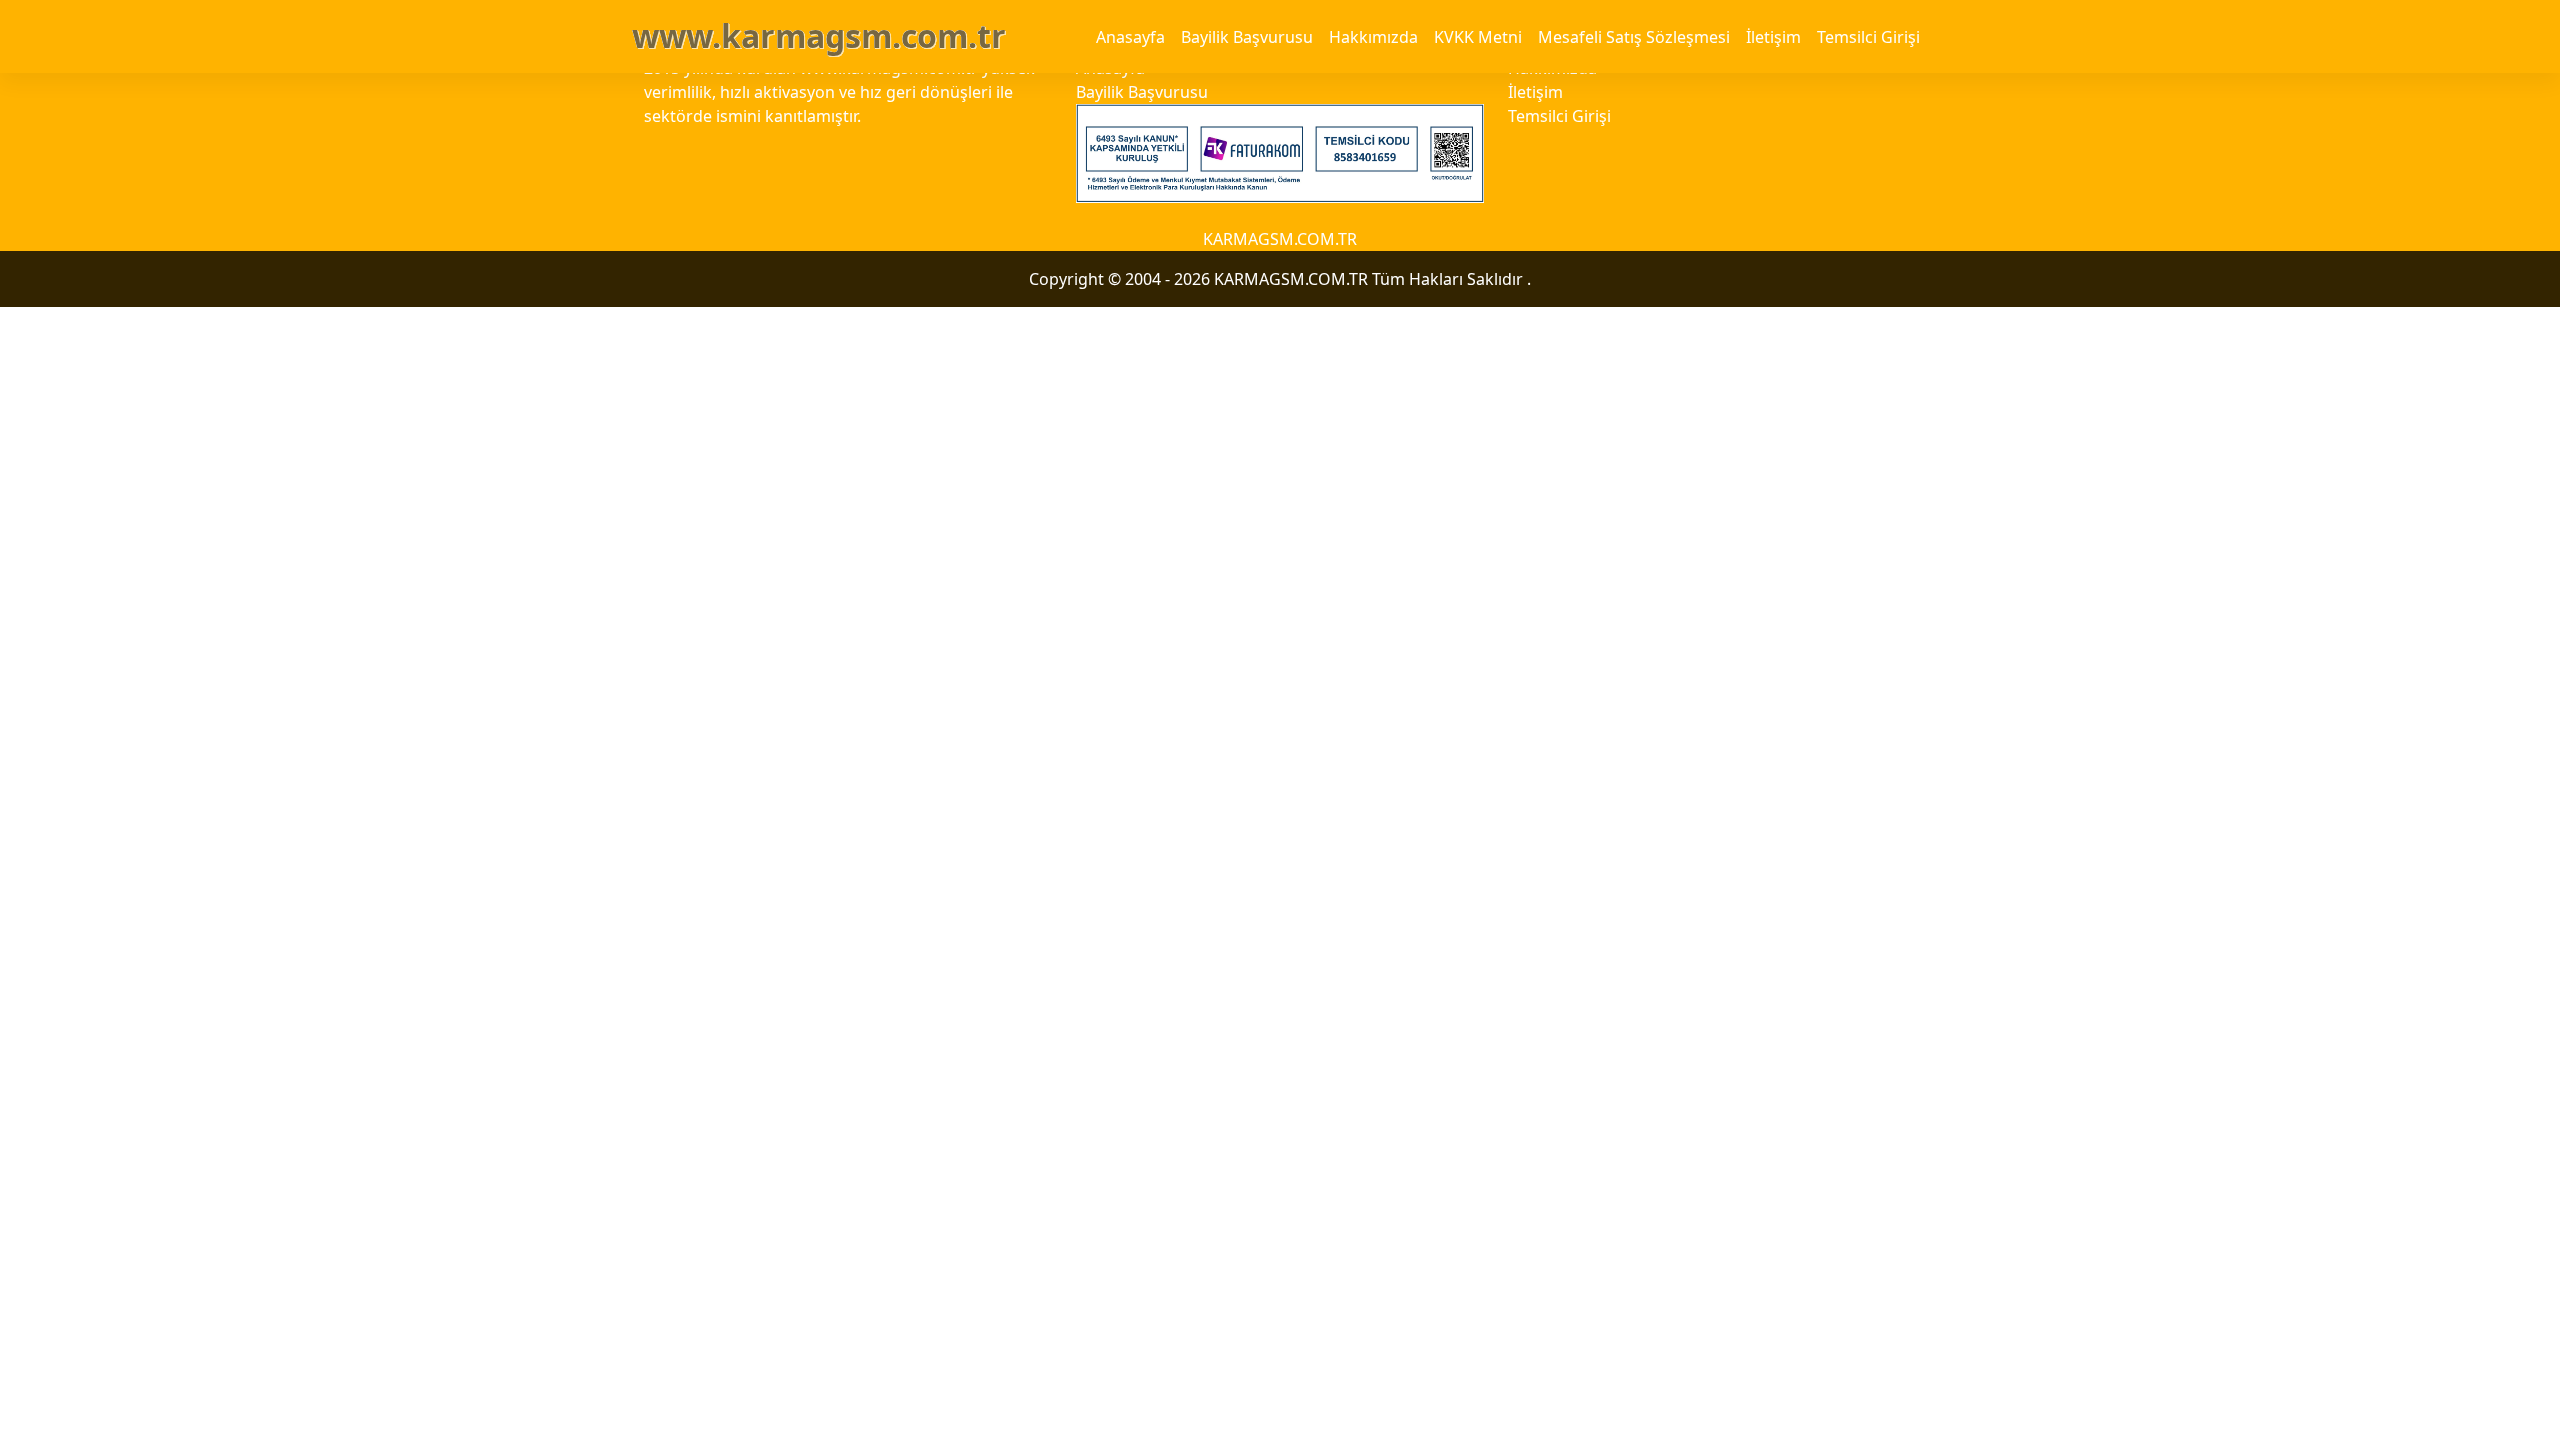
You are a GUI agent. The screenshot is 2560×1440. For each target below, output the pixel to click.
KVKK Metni (1478, 37)
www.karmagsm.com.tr (819, 35)
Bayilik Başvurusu (1247, 37)
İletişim (1773, 37)
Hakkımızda (1373, 37)
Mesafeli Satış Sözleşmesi (1634, 37)
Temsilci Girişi (1868, 37)
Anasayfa (1130, 37)
